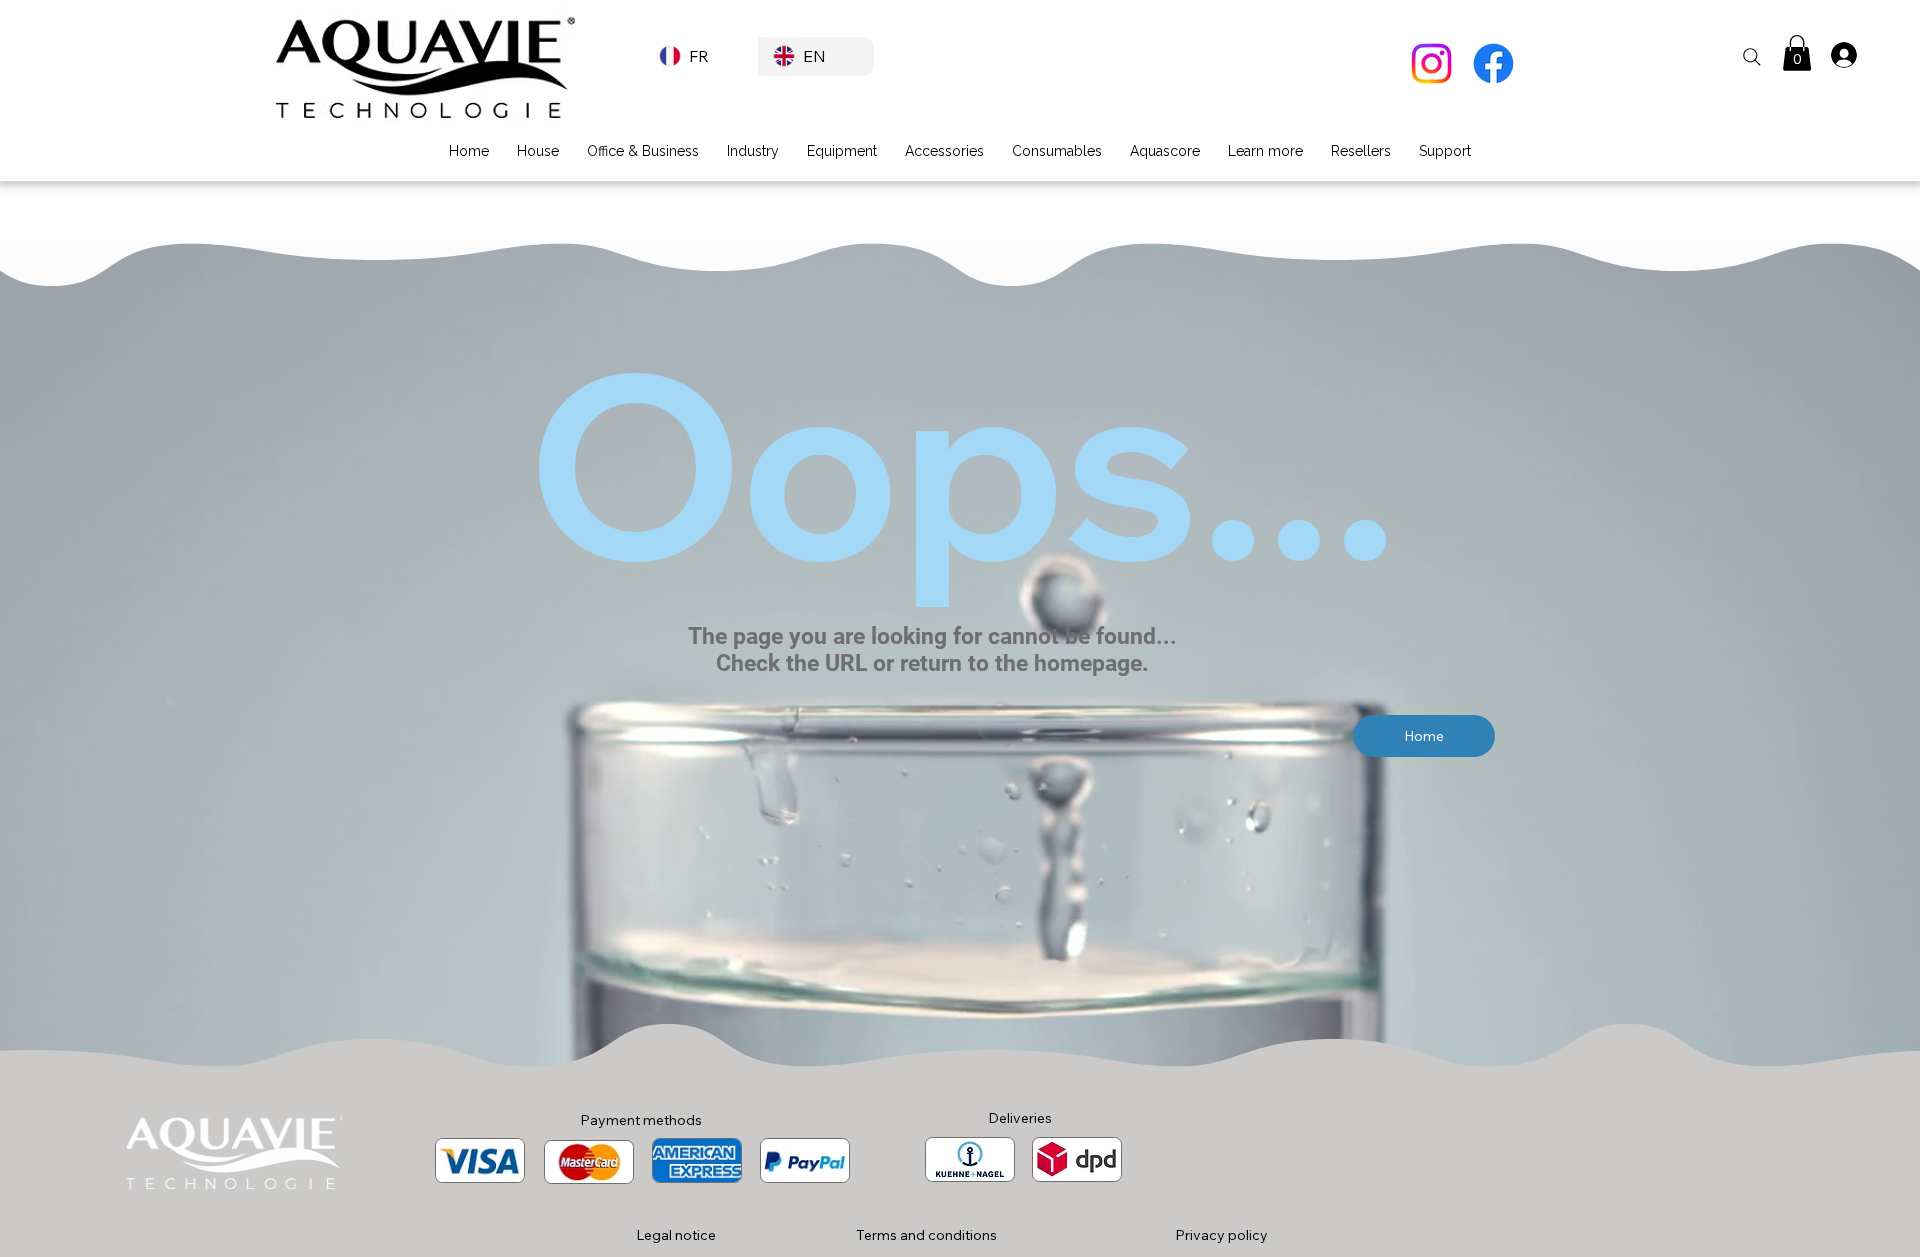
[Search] (1752, 57)
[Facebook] (1493, 63)
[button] (1797, 53)
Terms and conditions (926, 1235)
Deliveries (1020, 1118)
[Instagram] (1431, 63)
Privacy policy (1221, 1235)
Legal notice (676, 1235)
